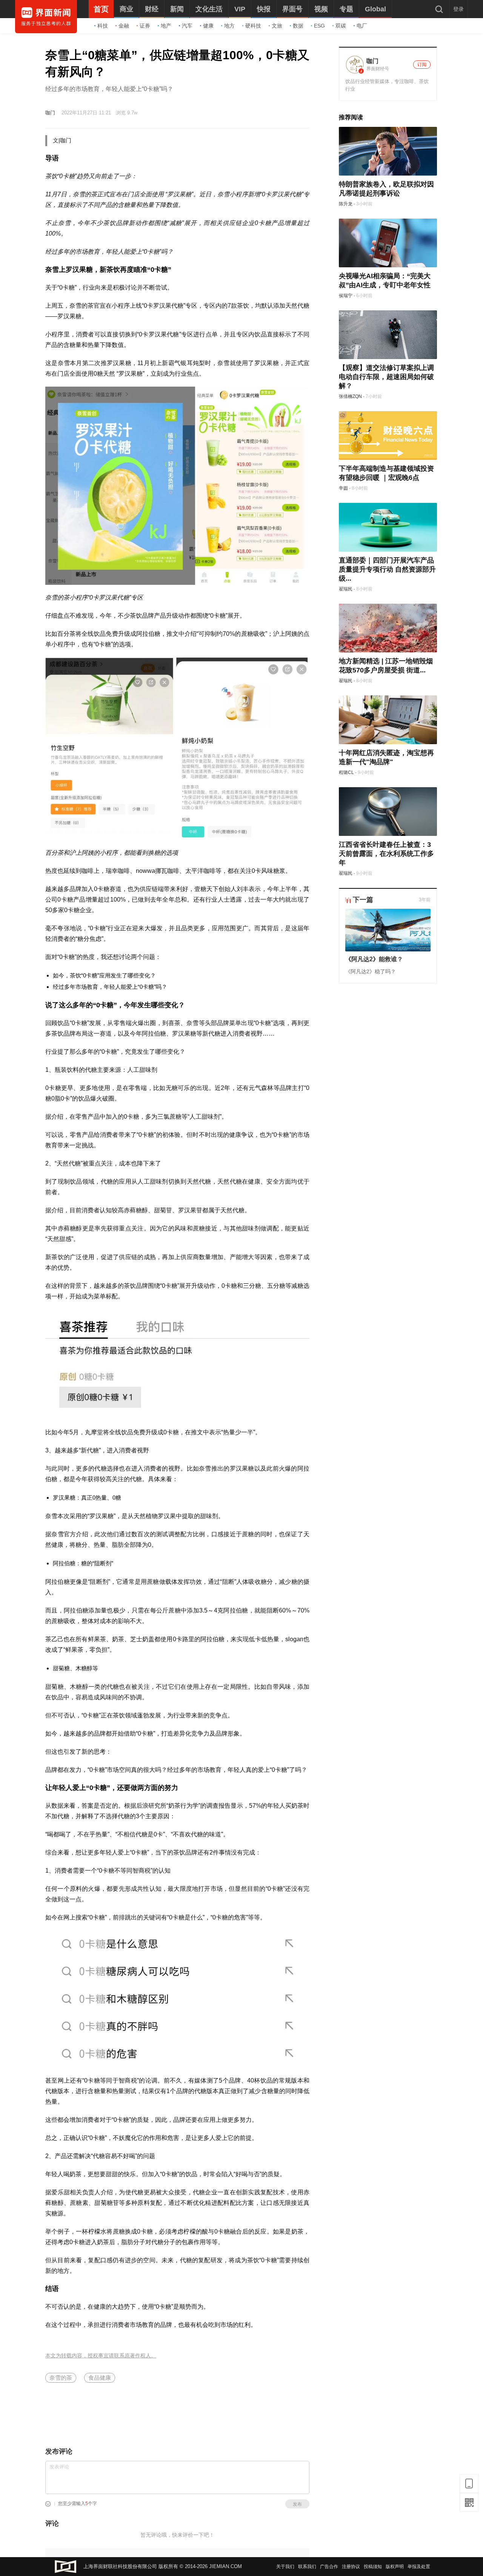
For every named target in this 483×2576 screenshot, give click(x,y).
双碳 (341, 26)
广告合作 (329, 2567)
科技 (103, 26)
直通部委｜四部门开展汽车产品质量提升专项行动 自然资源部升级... (387, 569)
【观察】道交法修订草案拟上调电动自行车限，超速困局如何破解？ (386, 377)
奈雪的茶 (61, 2378)
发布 (297, 2504)
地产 (166, 26)
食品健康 (100, 2378)
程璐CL (346, 772)
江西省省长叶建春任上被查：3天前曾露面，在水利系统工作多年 (386, 854)
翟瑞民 (346, 589)
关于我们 (285, 2567)
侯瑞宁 (346, 296)
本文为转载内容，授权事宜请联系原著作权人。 (101, 2356)
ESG (319, 26)
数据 (298, 26)
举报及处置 (419, 2567)
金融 (124, 26)
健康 (208, 26)
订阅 (422, 65)
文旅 (277, 26)
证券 (145, 26)
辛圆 (343, 488)
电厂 (362, 26)
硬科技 (253, 26)
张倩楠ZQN (350, 396)
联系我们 (307, 2567)
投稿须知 (373, 2567)
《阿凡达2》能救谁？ (374, 959)
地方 (229, 26)
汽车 (187, 26)
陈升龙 (346, 204)
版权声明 (395, 2567)
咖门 (50, 113)
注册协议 (351, 2567)
